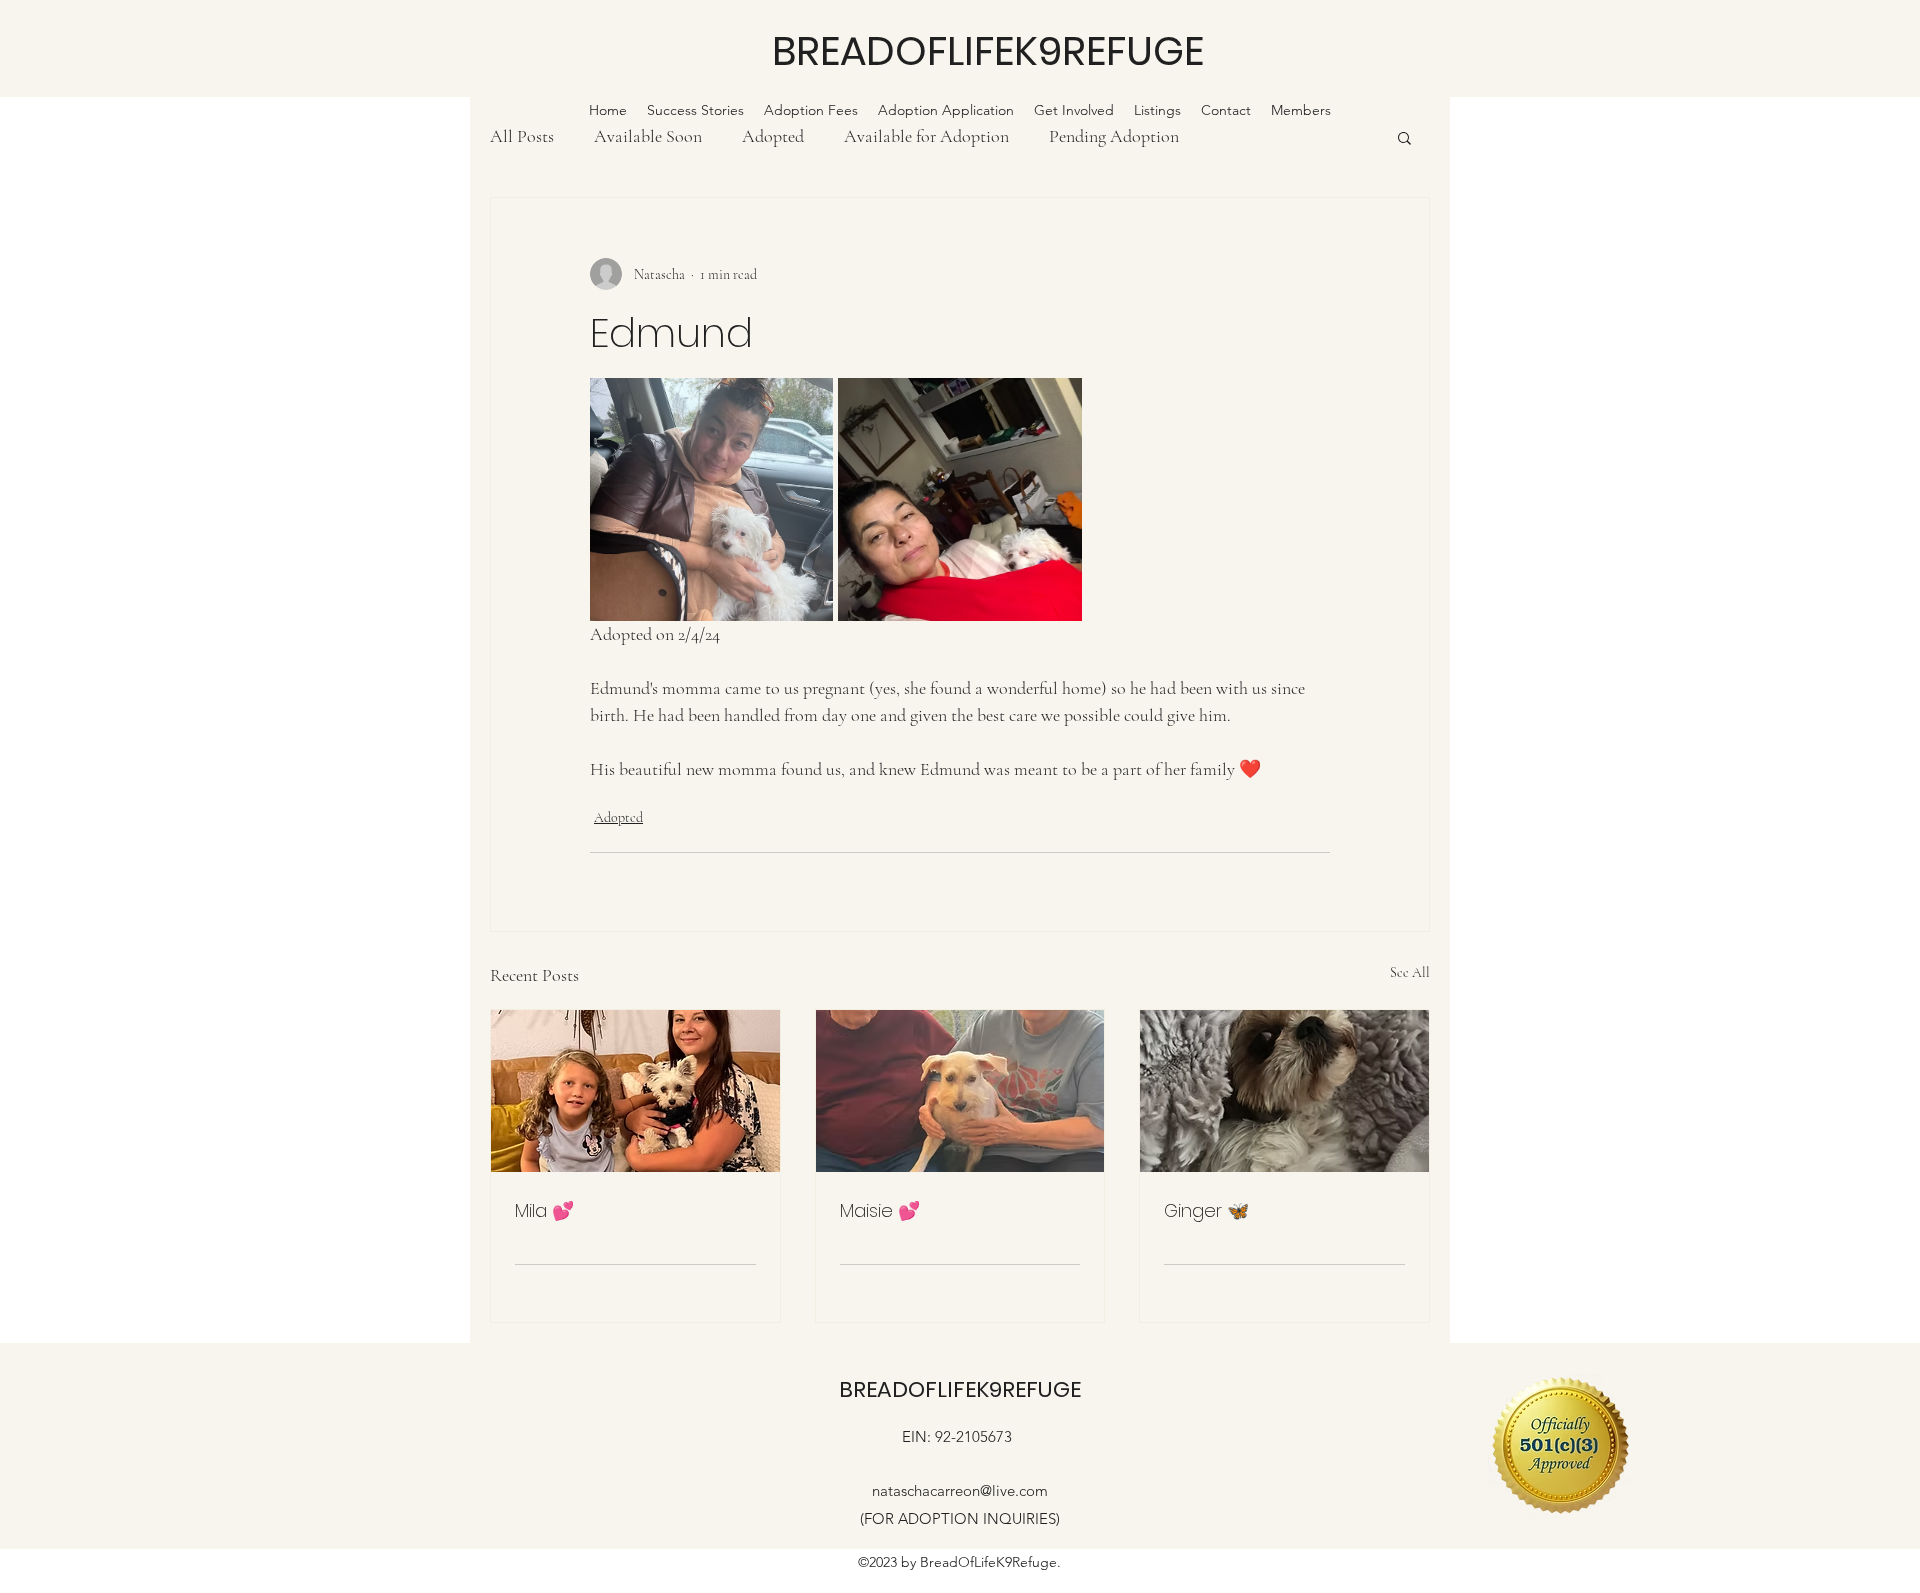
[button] (1404, 137)
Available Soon (648, 136)
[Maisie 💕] (960, 1091)
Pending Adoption (1114, 136)
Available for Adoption (926, 136)
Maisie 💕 (880, 1210)
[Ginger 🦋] (1284, 1091)
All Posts (522, 136)
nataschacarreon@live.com (960, 1490)
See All (1410, 972)
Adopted (773, 136)
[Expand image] (711, 499)
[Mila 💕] (635, 1091)
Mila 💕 (544, 1210)
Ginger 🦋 (1206, 1210)
